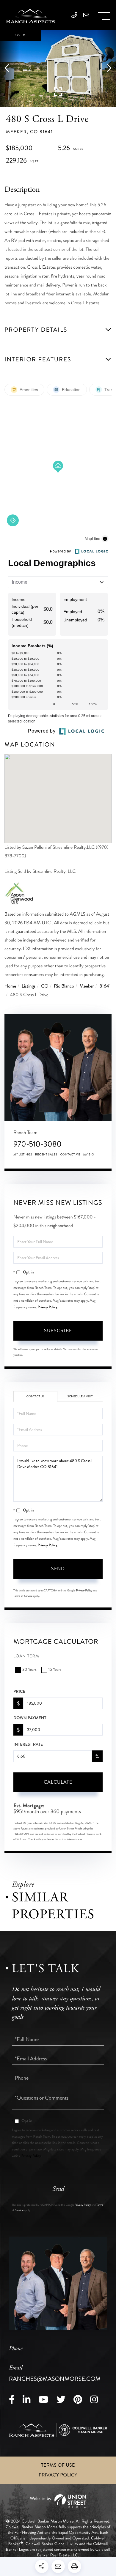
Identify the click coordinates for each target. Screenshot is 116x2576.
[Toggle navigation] (104, 16)
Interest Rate (28, 1744)
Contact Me (70, 1155)
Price (19, 1692)
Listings (29, 986)
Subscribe (58, 1331)
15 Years (55, 1670)
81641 (105, 986)
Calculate (58, 1782)
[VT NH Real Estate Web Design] (58, 2501)
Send (58, 1569)
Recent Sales (46, 1155)
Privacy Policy (48, 1307)
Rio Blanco (64, 986)
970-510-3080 (37, 1144)
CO (45, 986)
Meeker (87, 986)
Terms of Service (23, 1596)
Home (10, 986)
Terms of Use (58, 2465)
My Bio (89, 1155)
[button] (10, 68)
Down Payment (30, 1718)
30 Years (29, 1670)
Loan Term (26, 1656)
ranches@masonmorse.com (55, 2374)
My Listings (23, 1155)
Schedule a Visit (80, 1396)
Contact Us (36, 1396)
